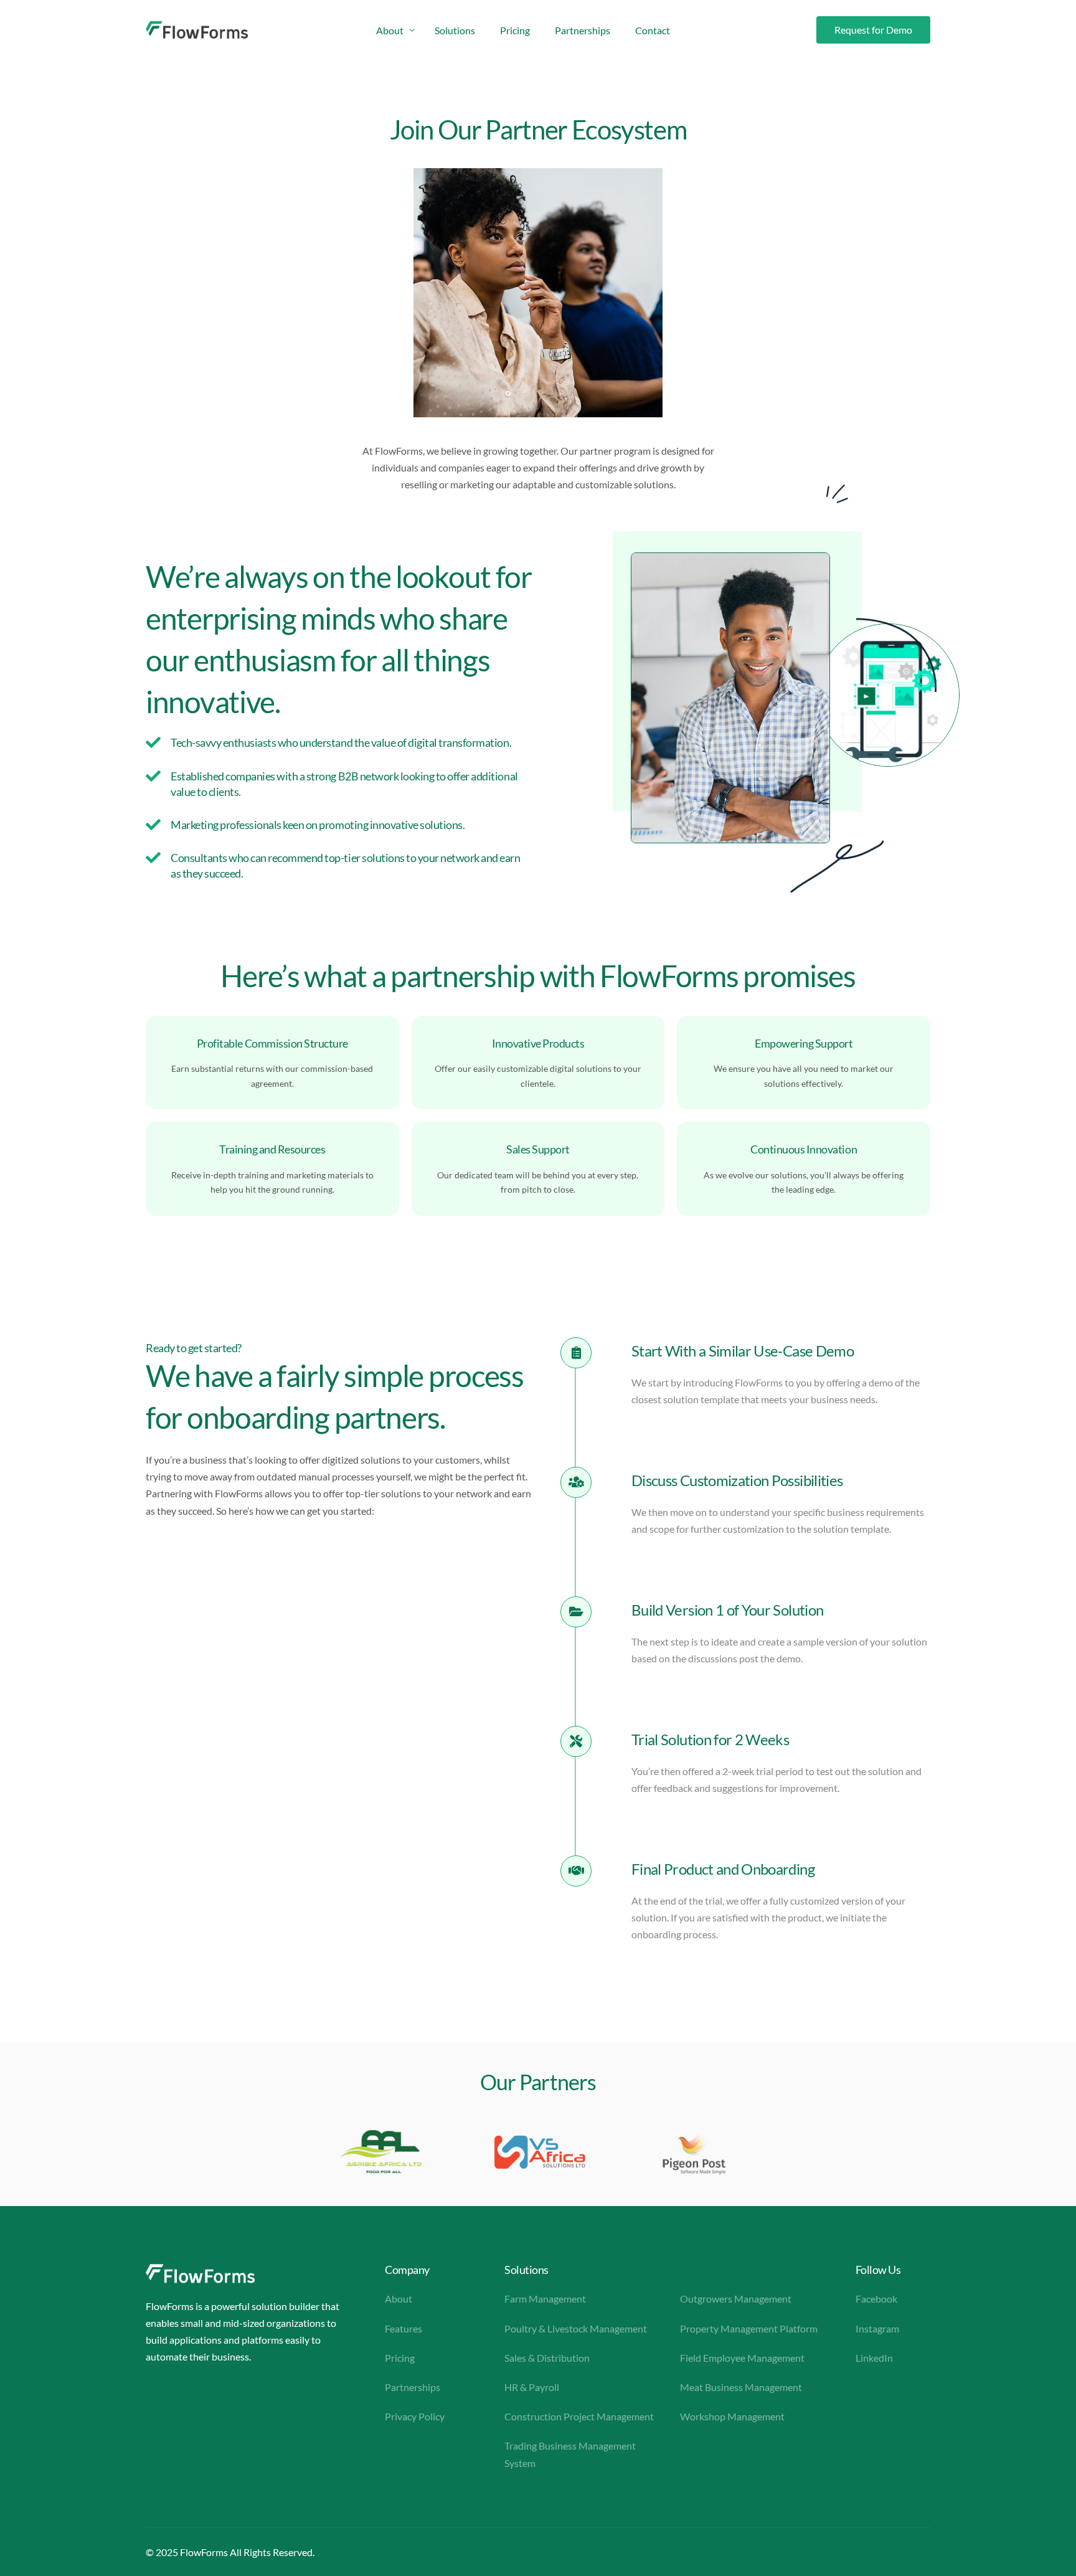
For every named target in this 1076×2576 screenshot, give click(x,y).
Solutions (526, 2270)
